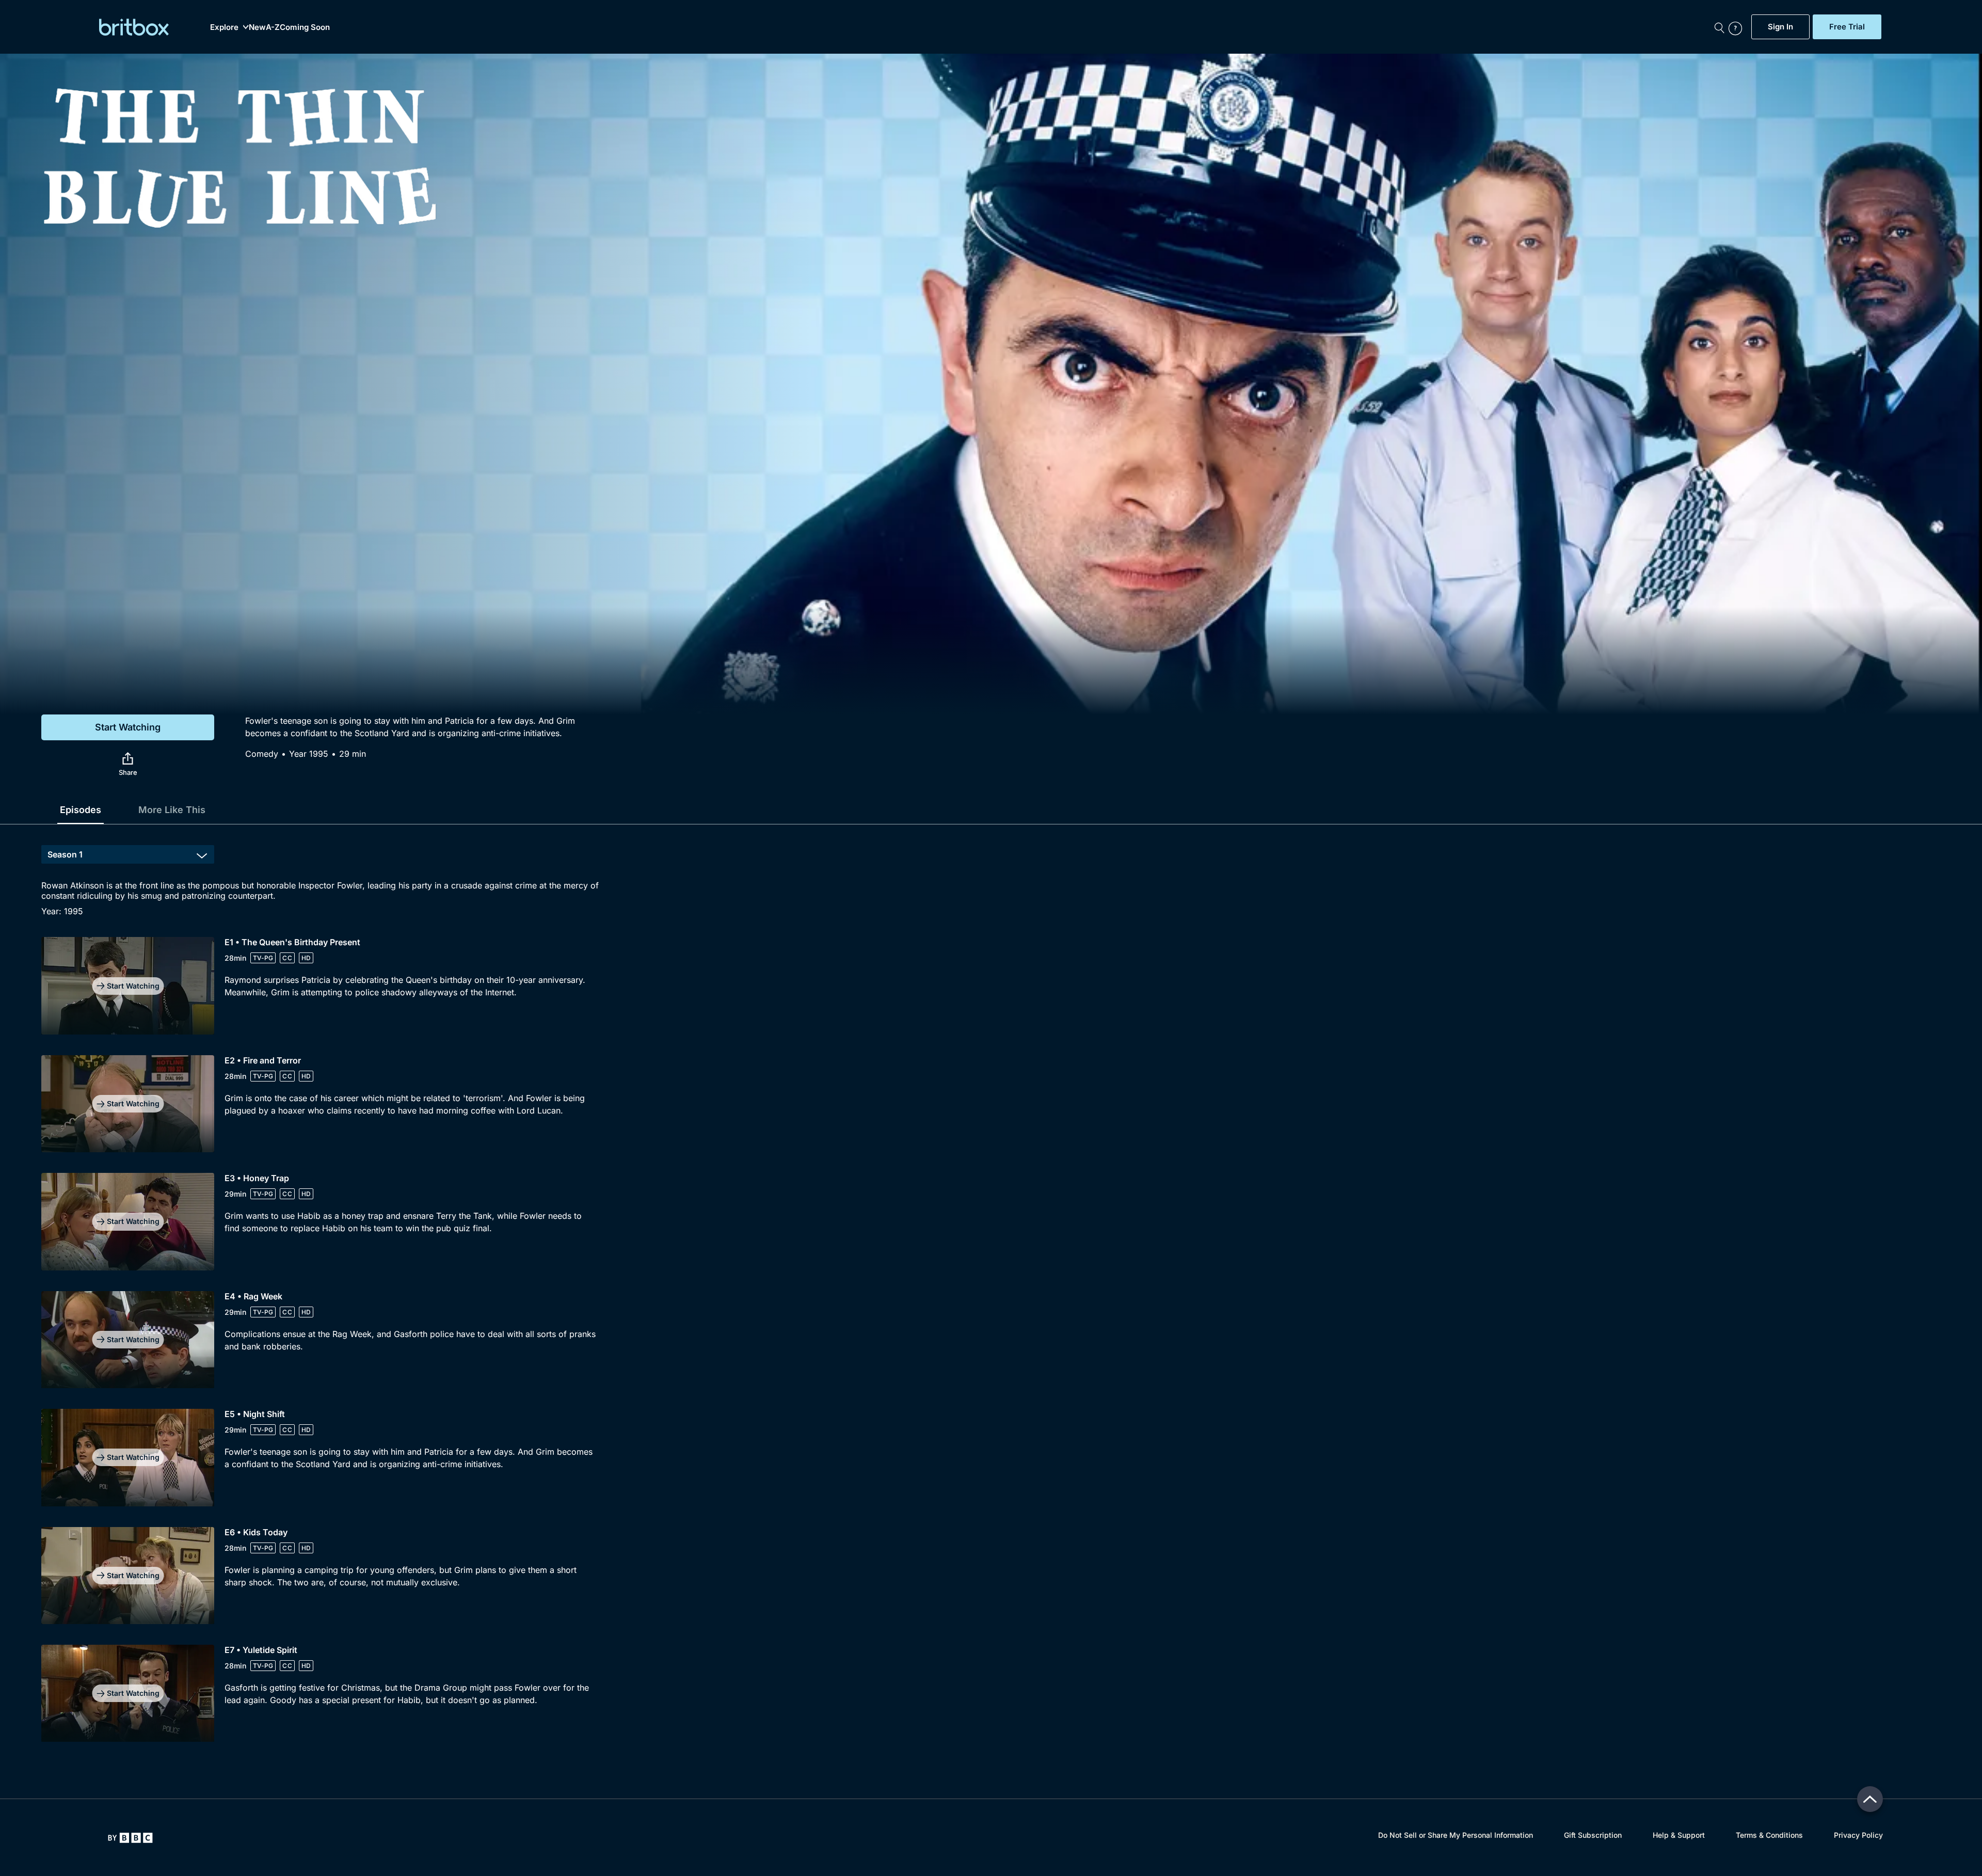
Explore (224, 27)
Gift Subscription (1593, 1835)
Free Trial (1847, 27)
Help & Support (1679, 1835)
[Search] (1719, 27)
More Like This (172, 810)
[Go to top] (1870, 1799)
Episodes (81, 810)
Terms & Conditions (1769, 1835)
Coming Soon (305, 27)
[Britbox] (134, 27)
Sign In (1780, 27)
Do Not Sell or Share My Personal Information (1456, 1835)
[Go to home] (130, 1838)
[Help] (1737, 27)
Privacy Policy (1858, 1835)
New (257, 27)
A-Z (273, 27)
